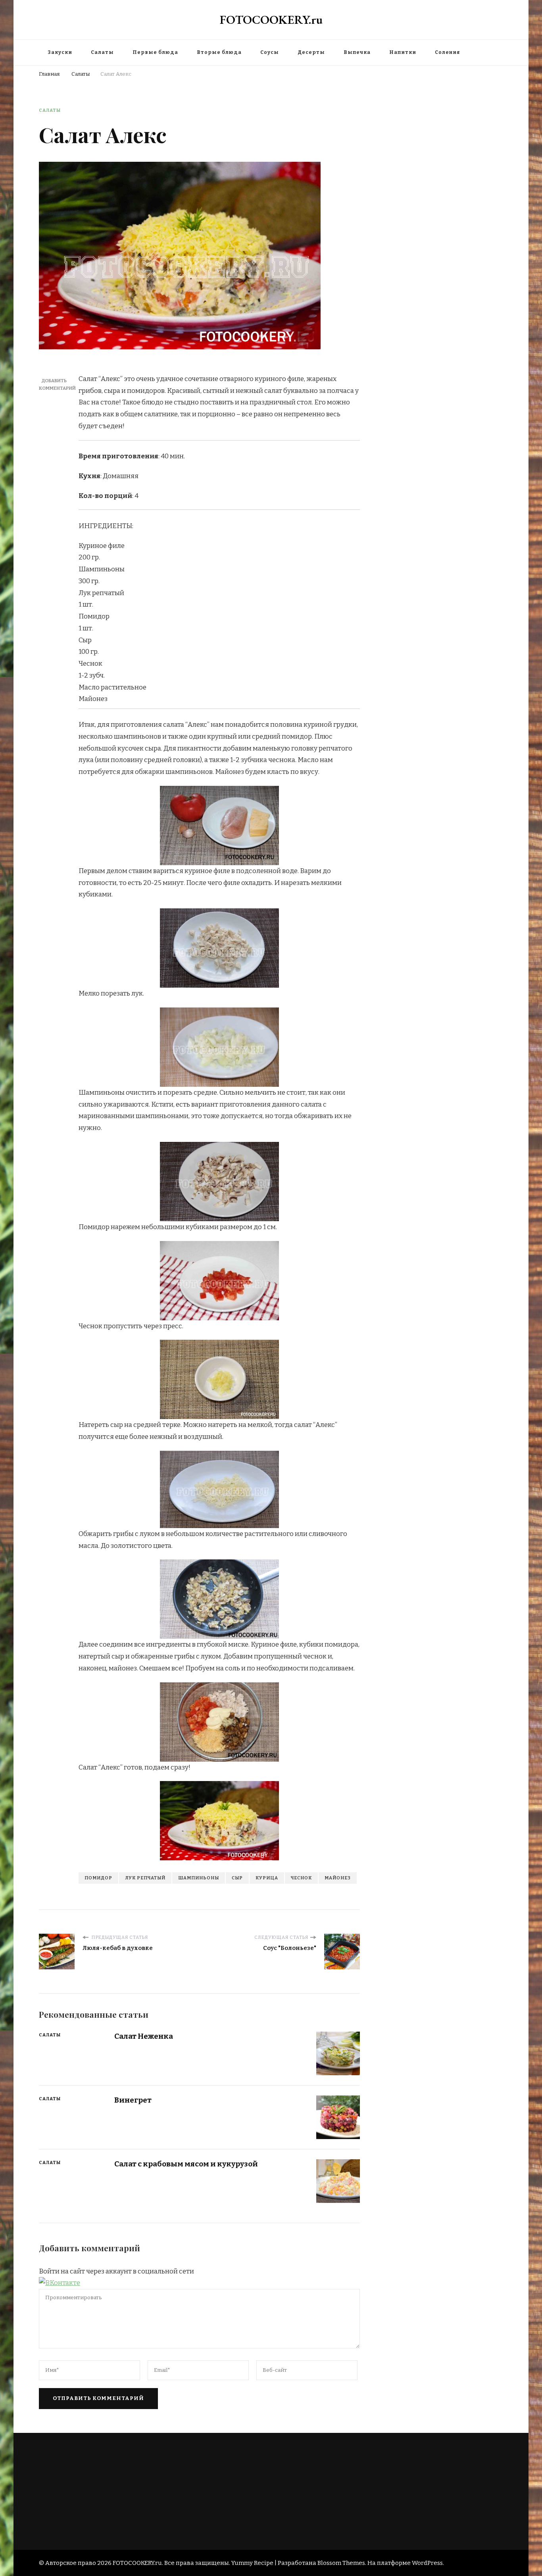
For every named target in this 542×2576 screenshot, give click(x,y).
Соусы (270, 52)
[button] (60, 2283)
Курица (267, 1878)
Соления (448, 52)
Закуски (60, 52)
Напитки (403, 52)
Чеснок (301, 1878)
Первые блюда (155, 52)
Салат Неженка (144, 2036)
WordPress (427, 2563)
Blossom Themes (341, 2563)
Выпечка (357, 52)
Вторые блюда (219, 52)
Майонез (338, 1878)
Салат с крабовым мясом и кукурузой (186, 2164)
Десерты (311, 52)
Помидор (98, 1878)
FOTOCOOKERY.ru (271, 20)
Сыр (237, 1878)
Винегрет (133, 2100)
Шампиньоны (199, 1878)
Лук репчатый (145, 1878)
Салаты (102, 52)
